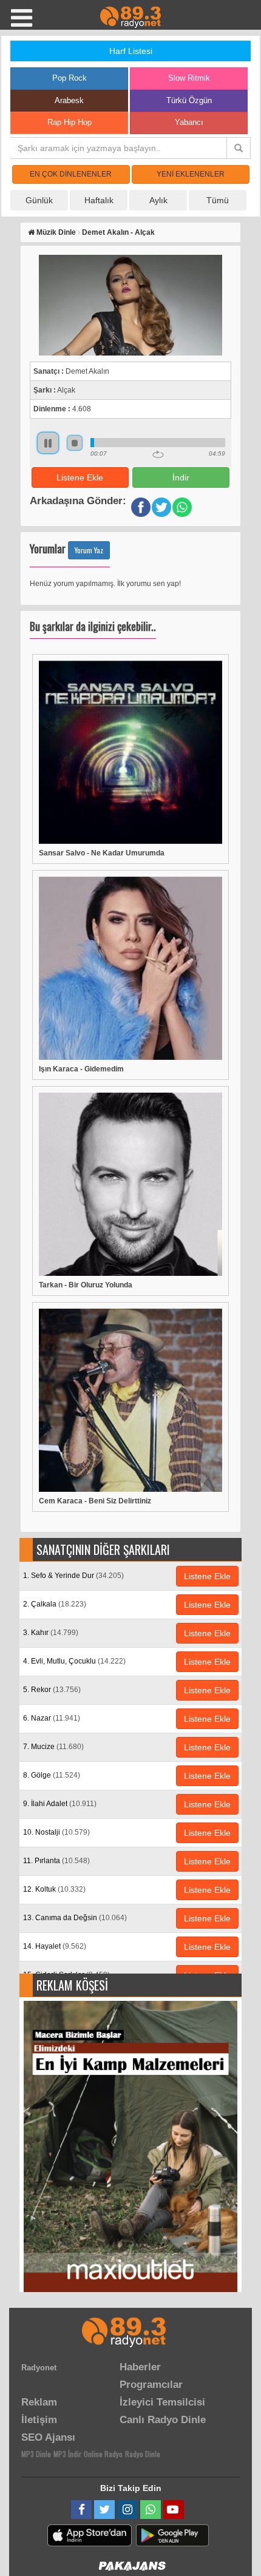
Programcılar (151, 2385)
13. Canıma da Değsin (75, 1918)
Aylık (158, 200)
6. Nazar (52, 1718)
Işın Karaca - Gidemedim (81, 1069)
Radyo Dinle (143, 2454)
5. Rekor (52, 1690)
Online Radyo (103, 2454)
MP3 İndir (67, 2454)
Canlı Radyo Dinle (163, 2420)
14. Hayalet (55, 1946)
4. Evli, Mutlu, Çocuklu (74, 1661)
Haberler (140, 2367)
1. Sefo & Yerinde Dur (73, 1576)
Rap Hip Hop (69, 122)
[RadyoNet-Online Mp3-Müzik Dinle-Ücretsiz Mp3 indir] (130, 16)
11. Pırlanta (56, 1861)
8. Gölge (52, 1775)
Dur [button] (75, 443)
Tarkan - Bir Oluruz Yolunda (86, 1285)
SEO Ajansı (48, 2437)
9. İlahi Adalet (60, 1804)
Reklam (39, 2402)
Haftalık (99, 200)
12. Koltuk (54, 1889)
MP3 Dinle (36, 2454)
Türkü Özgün (189, 100)
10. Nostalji (56, 1832)
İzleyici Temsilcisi (162, 2402)
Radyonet (39, 2368)
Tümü (218, 200)
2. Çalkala (55, 1604)
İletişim (39, 2420)
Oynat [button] (48, 443)
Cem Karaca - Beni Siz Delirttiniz (95, 1501)
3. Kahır (51, 1633)
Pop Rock (69, 78)
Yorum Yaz (89, 550)
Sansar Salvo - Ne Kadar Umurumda (102, 853)
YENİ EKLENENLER (191, 174)
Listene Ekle (80, 477)
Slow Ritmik (189, 78)
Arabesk (69, 100)
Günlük (39, 200)
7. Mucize (53, 1747)
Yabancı (189, 122)
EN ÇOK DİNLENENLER (71, 174)
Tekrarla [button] (158, 454)
